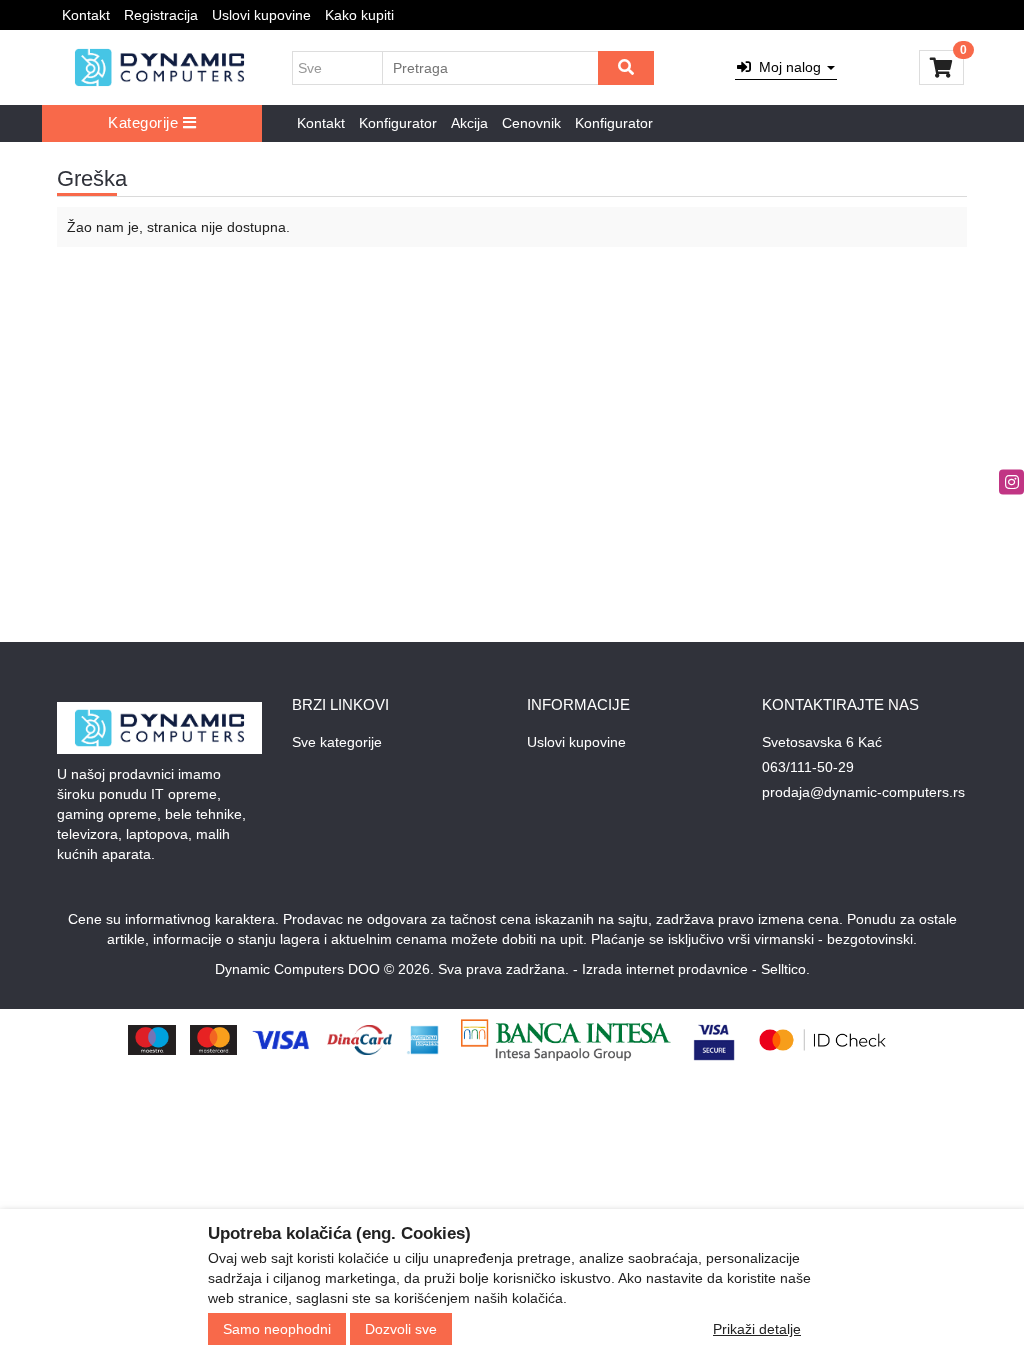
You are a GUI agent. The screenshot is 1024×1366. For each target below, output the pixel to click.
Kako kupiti (359, 15)
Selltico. (785, 969)
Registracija (161, 15)
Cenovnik (531, 123)
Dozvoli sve (401, 1329)
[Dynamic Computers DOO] (159, 67)
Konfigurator (398, 123)
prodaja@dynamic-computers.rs (863, 792)
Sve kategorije (337, 742)
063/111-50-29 (808, 767)
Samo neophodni (277, 1329)
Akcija (469, 123)
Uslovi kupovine (261, 15)
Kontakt (86, 15)
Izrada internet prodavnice (665, 969)
